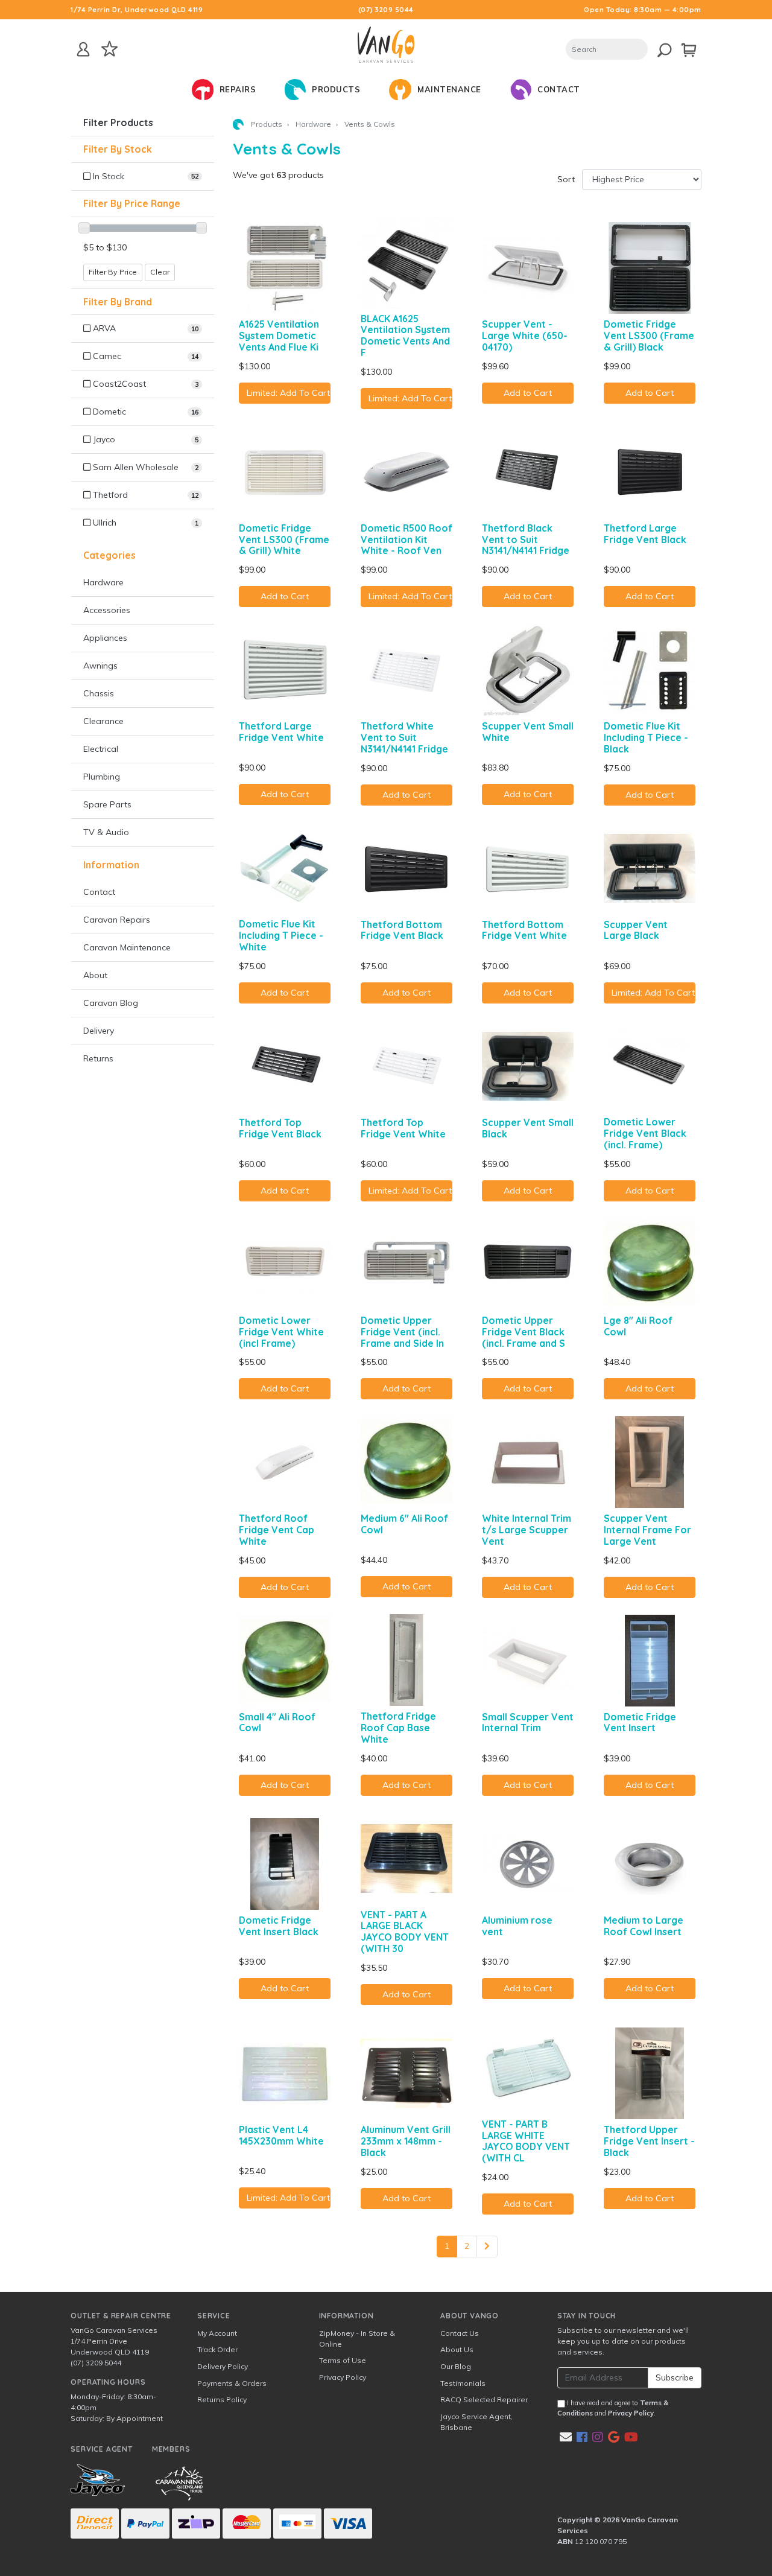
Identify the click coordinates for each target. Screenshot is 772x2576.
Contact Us (460, 2333)
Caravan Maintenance (127, 947)
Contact (99, 892)
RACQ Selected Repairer (484, 2399)
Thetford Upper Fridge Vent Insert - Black (649, 2141)
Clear (160, 272)
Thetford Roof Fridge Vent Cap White (277, 1530)
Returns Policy (222, 2399)
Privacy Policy (343, 2377)
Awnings (100, 666)
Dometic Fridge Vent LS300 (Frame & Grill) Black (649, 336)
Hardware (103, 582)
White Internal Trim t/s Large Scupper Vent (527, 1530)
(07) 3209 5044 (386, 10)
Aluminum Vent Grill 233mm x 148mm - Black (406, 2141)
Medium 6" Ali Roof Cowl (404, 1524)
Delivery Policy (223, 2366)
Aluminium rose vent (517, 1926)
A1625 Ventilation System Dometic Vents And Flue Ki (279, 336)
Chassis (99, 693)
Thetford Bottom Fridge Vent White (524, 930)
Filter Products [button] (118, 123)
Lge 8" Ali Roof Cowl (638, 1326)
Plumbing (102, 777)
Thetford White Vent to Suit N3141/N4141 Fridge (404, 737)
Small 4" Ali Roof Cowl (277, 1722)
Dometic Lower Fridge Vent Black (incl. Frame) (645, 1133)
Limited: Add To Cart (288, 393)
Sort (566, 179)
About (95, 975)
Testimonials (463, 2383)
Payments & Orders (232, 2383)
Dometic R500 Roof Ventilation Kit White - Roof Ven (407, 539)
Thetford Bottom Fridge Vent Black (402, 930)
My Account (217, 2333)
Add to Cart (528, 393)
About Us (457, 2349)
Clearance (103, 721)
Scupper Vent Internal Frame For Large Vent (647, 1530)
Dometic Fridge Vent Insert (640, 1722)
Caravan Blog (111, 1003)
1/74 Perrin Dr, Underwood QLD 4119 (137, 10)
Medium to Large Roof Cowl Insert (644, 1926)
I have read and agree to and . (613, 2408)
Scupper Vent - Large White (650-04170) (525, 336)
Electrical (101, 749)
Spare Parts (107, 804)
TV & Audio (106, 832)
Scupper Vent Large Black (636, 930)
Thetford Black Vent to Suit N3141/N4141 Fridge (526, 539)
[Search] (658, 48)
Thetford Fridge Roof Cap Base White (398, 1728)
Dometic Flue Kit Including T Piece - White (281, 935)
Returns (98, 1058)
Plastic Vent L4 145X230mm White (281, 2135)
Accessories (107, 610)
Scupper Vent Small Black (528, 1128)
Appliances (105, 638)
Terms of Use (343, 2360)
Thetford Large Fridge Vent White (281, 732)
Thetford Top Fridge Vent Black (280, 1128)
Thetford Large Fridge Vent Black (645, 534)
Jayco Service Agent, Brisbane (476, 2422)
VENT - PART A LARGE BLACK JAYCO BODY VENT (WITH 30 (405, 1932)
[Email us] (566, 2437)
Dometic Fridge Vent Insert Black (279, 1926)
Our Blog (456, 2366)
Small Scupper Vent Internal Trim (528, 1722)
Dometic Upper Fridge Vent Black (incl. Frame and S (524, 1332)
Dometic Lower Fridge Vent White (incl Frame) (281, 1332)
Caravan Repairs (117, 920)
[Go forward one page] (487, 2247)
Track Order (217, 2349)
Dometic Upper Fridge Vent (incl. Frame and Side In (402, 1332)
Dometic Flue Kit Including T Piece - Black (646, 737)
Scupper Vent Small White (528, 732)
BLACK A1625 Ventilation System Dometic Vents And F (405, 336)
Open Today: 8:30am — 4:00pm (643, 10)
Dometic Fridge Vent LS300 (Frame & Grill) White (284, 539)
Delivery (99, 1031)
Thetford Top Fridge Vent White (403, 1128)
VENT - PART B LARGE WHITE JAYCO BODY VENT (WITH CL (526, 2141)
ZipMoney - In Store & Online (357, 2339)
